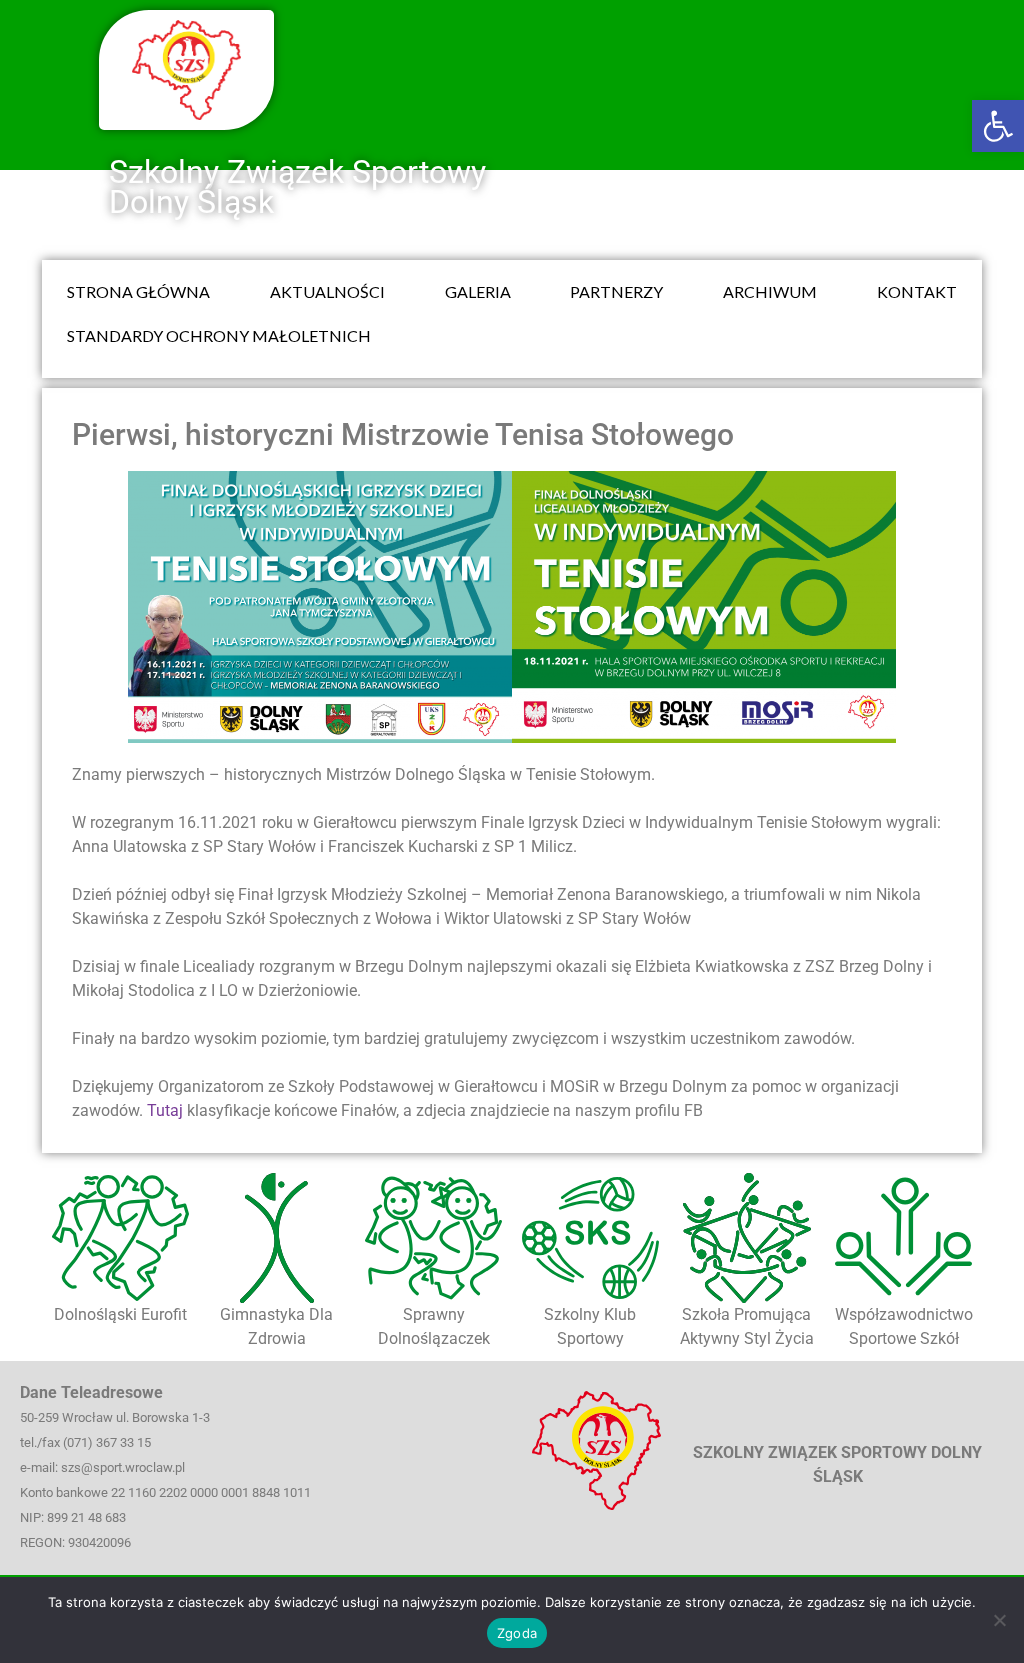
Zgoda (517, 1633)
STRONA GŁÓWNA (138, 291)
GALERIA (478, 291)
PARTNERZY (616, 291)
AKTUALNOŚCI (327, 291)
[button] (998, 126)
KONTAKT (917, 291)
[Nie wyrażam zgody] (999, 1620)
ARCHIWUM (770, 291)
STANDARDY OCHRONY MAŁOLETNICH (219, 335)
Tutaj (165, 1110)
